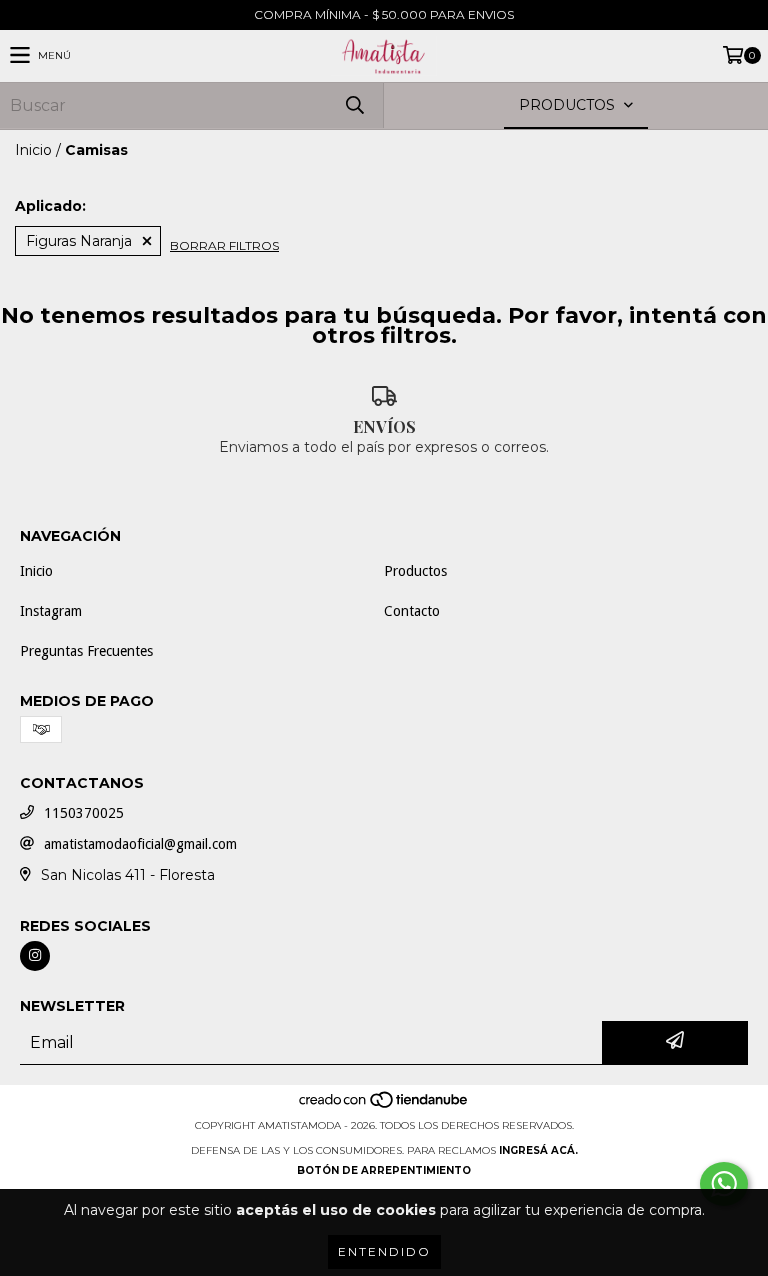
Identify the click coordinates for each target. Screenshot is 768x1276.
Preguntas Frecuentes (86, 651)
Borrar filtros (224, 245)
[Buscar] (354, 105)
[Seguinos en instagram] (35, 956)
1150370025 (84, 813)
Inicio (33, 150)
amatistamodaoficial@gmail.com (140, 844)
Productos (415, 571)
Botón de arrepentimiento (384, 1170)
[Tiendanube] (384, 1105)
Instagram (51, 611)
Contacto (412, 611)
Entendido (384, 1251)
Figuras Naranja (79, 241)
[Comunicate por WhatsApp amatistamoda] (724, 1184)
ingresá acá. (538, 1150)
